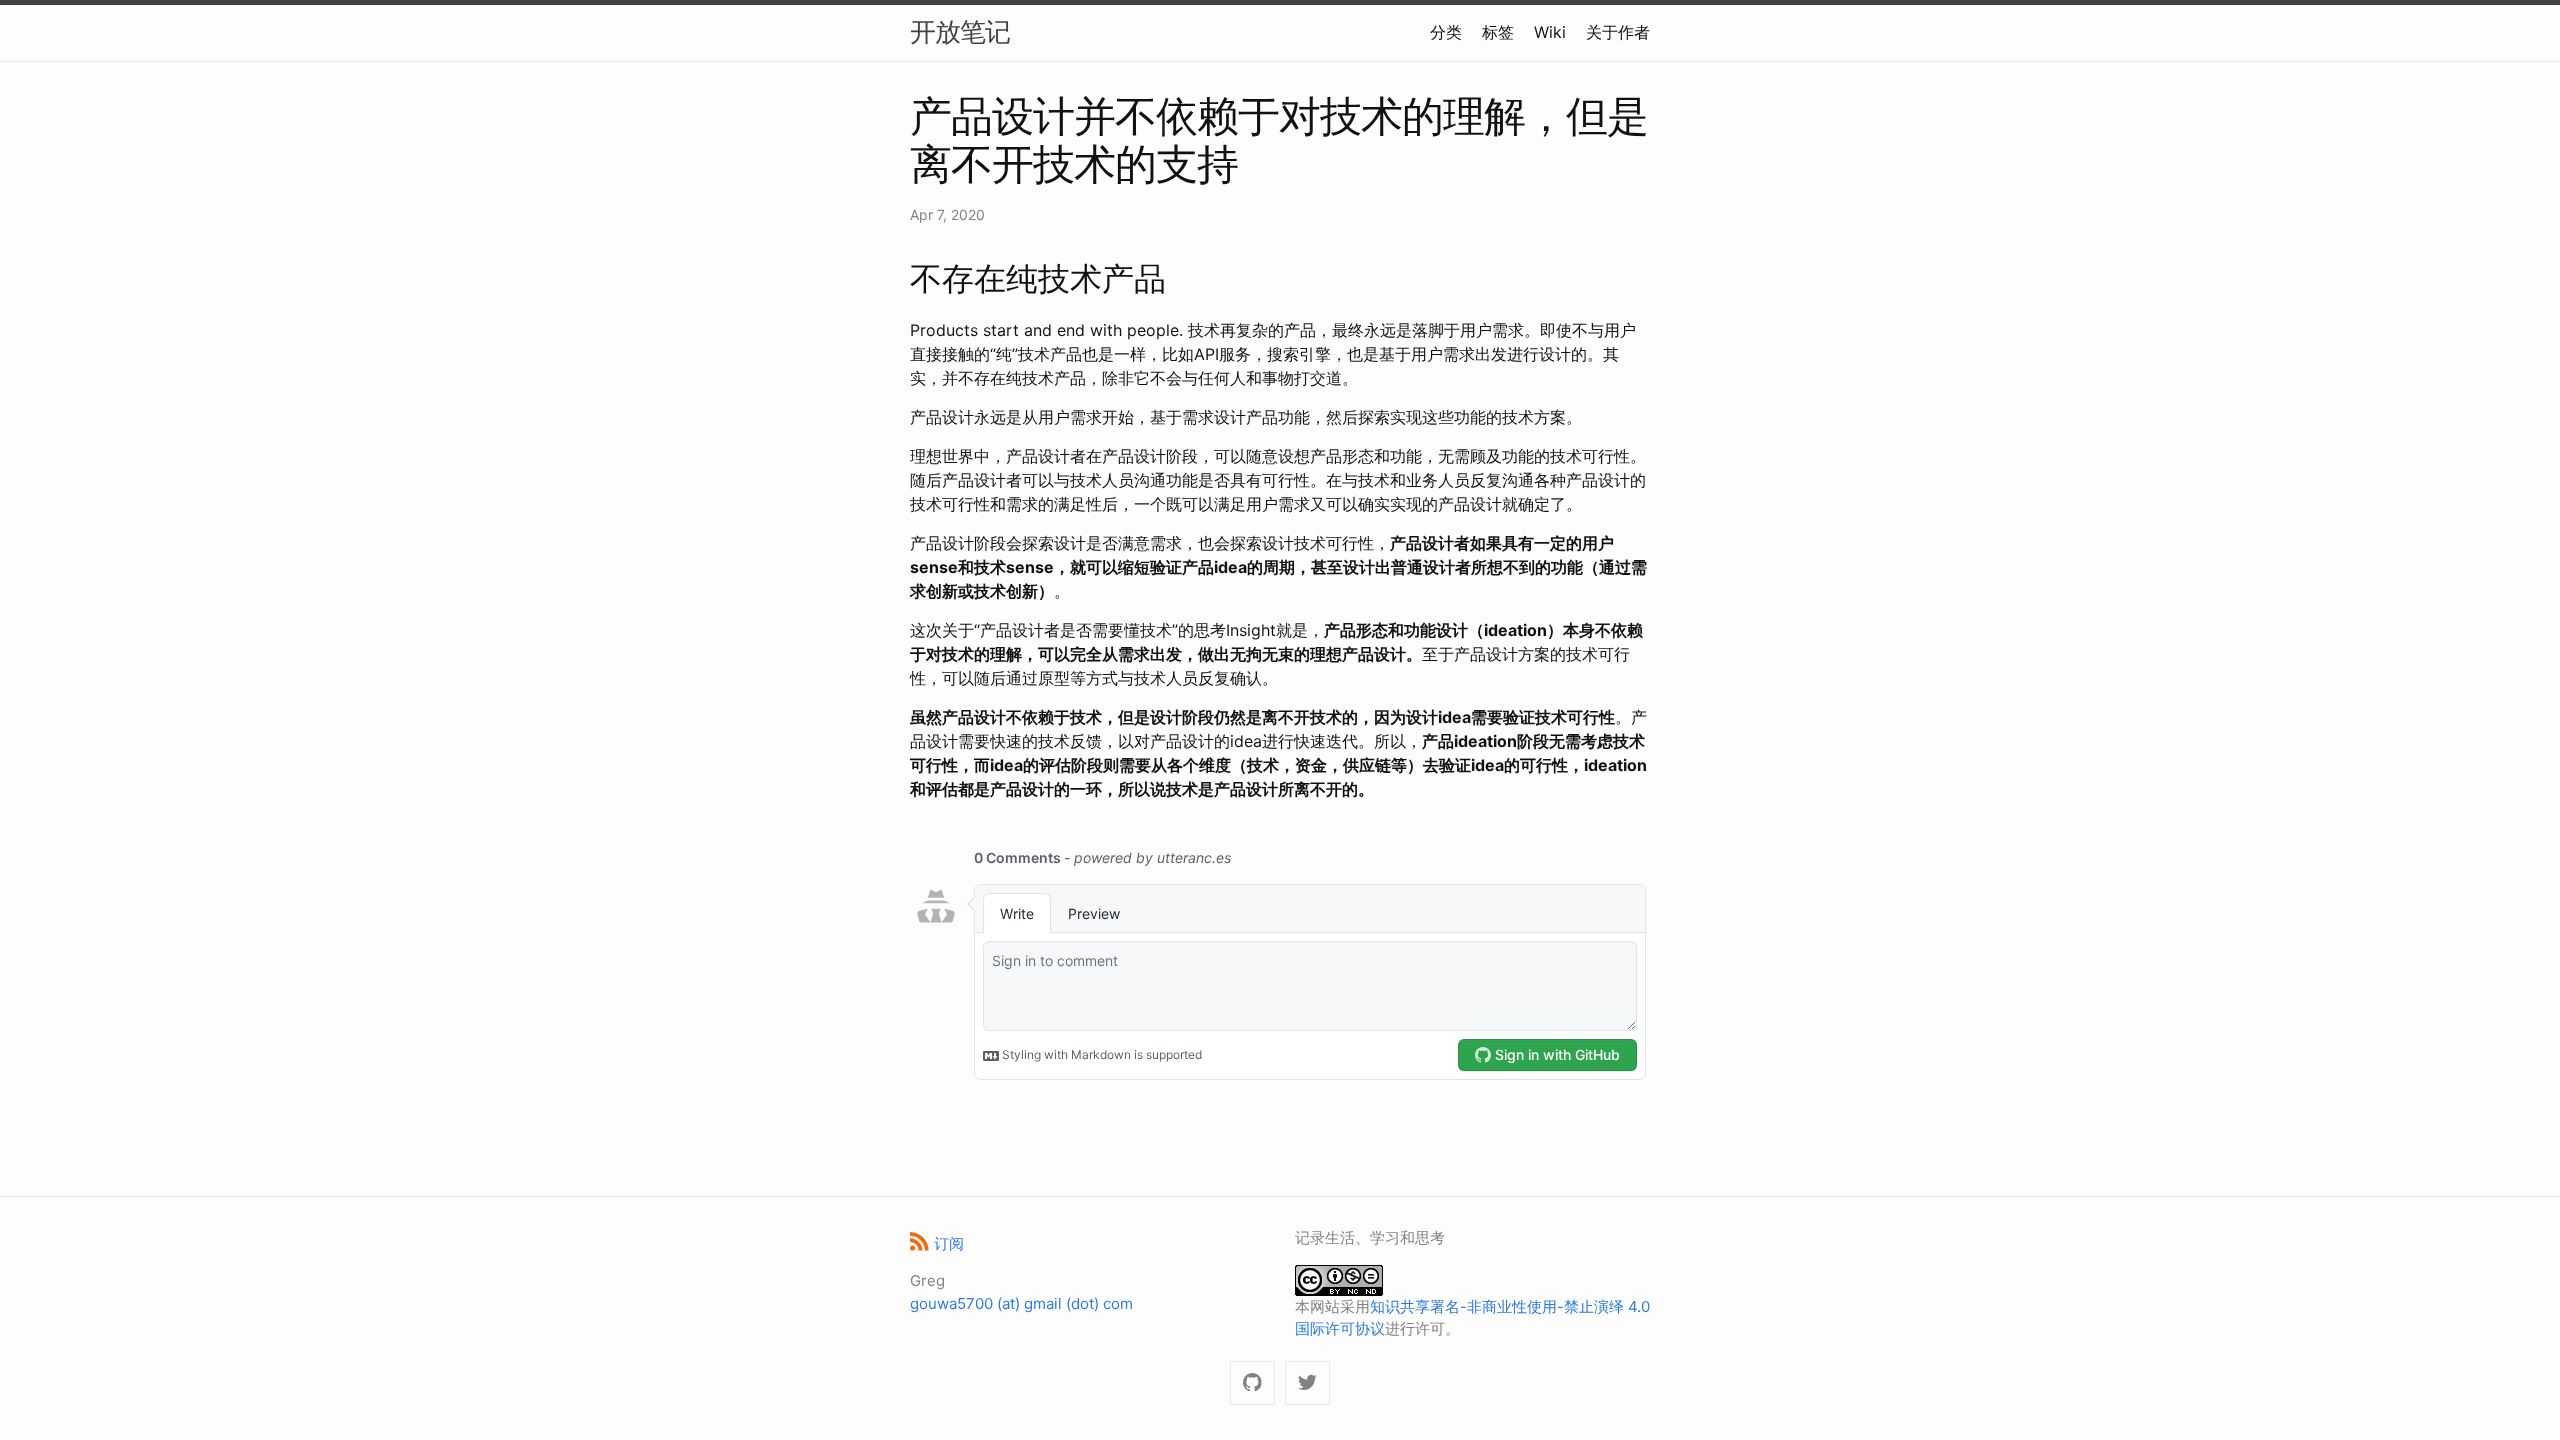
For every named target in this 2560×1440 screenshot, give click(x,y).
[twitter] (1307, 1383)
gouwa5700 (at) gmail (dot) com (1021, 1303)
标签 (1498, 32)
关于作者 (1618, 32)
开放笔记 (960, 31)
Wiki (1550, 32)
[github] (1252, 1383)
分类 (1446, 32)
